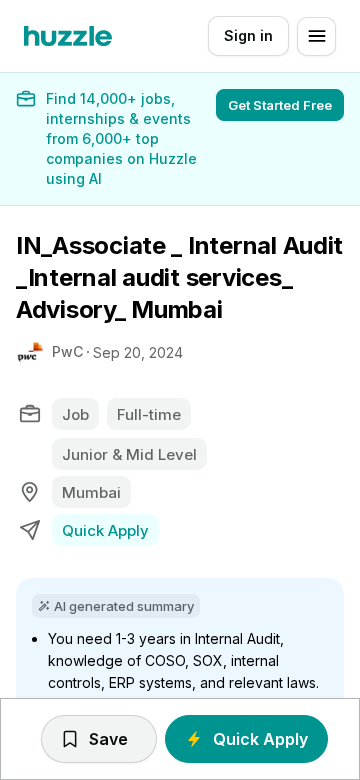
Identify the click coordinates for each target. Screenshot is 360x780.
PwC (67, 351)
